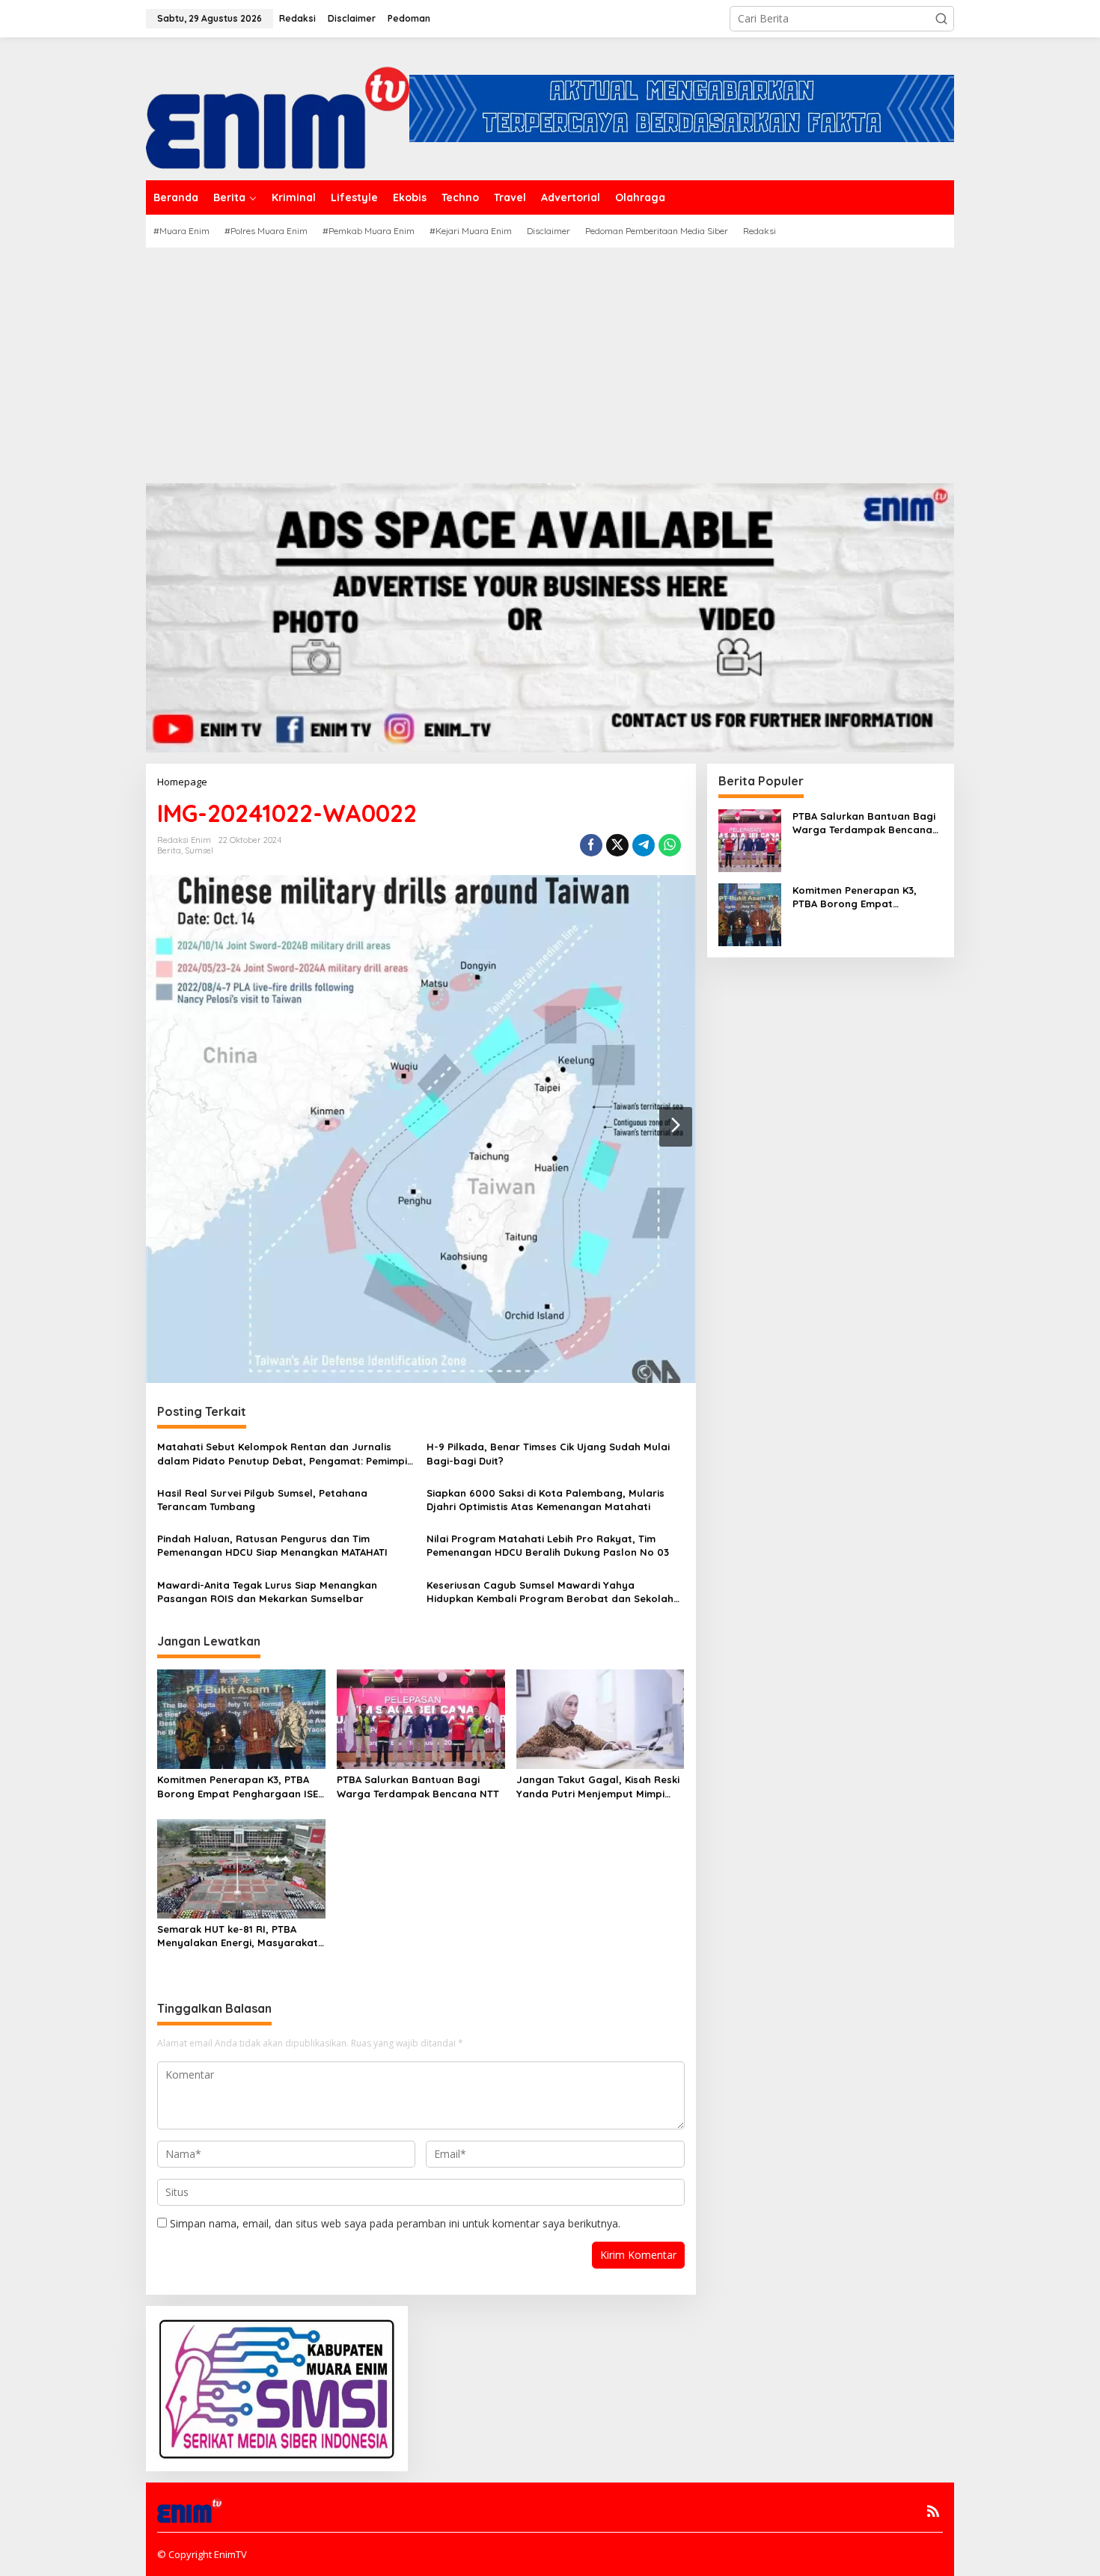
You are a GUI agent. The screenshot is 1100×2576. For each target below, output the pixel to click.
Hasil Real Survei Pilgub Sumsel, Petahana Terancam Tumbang (262, 1500)
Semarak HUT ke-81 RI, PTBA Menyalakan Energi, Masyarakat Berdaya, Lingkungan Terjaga (238, 1936)
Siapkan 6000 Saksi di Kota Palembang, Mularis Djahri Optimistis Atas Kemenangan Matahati (546, 1500)
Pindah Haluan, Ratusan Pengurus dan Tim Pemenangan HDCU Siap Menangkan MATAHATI (272, 1545)
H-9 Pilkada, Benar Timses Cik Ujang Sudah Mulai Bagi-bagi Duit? (548, 1453)
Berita (169, 850)
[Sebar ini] (591, 845)
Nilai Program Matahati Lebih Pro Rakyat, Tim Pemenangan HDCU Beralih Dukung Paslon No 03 (548, 1545)
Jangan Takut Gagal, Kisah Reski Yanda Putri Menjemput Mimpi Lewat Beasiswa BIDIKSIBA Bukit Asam (598, 1787)
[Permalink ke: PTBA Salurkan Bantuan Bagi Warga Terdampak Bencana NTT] (421, 1718)
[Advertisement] (550, 360)
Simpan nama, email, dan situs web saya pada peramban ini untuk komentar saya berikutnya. (395, 2223)
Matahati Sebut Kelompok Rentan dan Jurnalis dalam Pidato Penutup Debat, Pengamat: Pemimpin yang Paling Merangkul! (285, 1454)
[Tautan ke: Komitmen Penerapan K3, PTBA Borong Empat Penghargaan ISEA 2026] (750, 913)
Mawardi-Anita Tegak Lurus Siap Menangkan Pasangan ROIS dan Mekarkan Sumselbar (267, 1592)
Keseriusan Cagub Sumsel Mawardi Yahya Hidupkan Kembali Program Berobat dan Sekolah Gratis (550, 1592)
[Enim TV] (278, 107)
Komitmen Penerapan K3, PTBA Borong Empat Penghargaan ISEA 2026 (241, 1787)
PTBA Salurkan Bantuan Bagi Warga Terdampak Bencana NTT (418, 1786)
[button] (941, 19)
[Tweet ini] (617, 845)
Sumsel (199, 850)
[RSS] (933, 2511)
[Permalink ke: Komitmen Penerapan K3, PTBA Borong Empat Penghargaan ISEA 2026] (241, 1718)
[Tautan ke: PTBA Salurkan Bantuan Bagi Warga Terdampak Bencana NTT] (750, 839)
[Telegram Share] (644, 845)
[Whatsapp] (670, 845)
